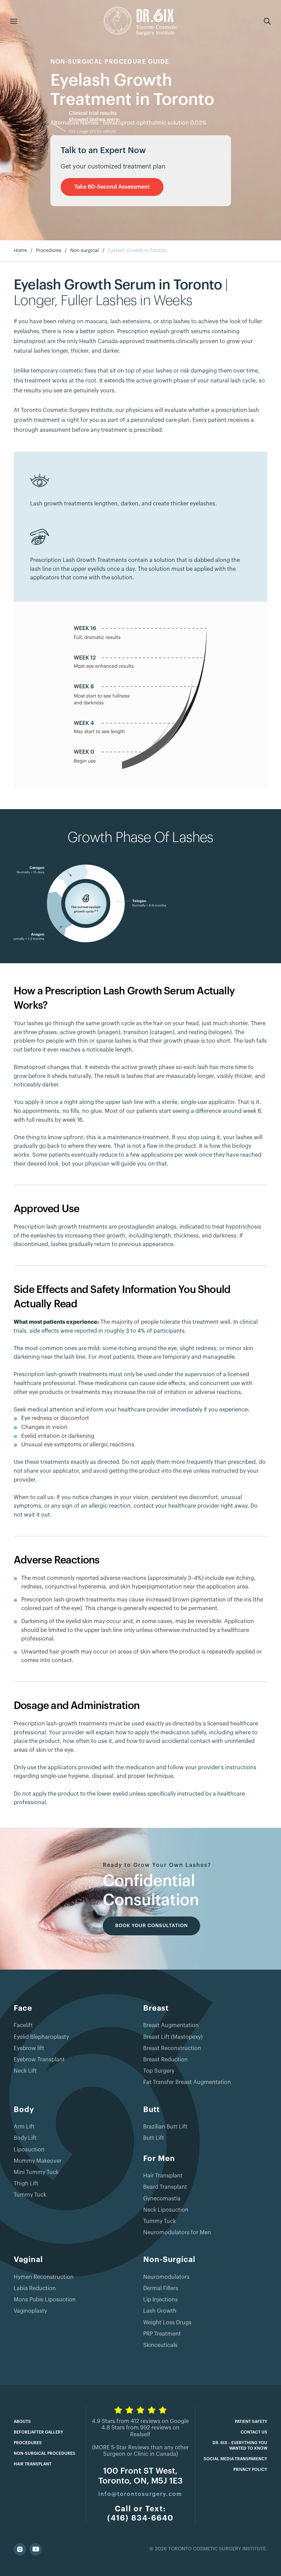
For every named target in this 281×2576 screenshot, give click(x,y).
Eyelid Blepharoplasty (41, 2037)
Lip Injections (161, 2300)
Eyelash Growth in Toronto (137, 251)
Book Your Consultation (151, 1926)
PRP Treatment (162, 2334)
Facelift (23, 2025)
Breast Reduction (166, 2060)
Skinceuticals (160, 2345)
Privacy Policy (250, 2470)
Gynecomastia (162, 2199)
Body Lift (25, 2138)
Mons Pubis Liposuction (45, 2300)
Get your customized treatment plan (113, 166)
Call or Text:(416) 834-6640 (140, 2513)
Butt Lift (154, 2138)
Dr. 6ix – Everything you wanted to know (240, 2446)
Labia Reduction (35, 2288)
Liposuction (29, 2150)
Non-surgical (85, 251)
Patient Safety (251, 2422)
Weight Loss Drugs (167, 2323)
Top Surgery (159, 2071)
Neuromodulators (166, 2277)
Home (20, 251)
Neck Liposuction (166, 2210)
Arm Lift (24, 2127)
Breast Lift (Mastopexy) (173, 2037)
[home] (141, 21)
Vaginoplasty (30, 2311)
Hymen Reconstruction (44, 2277)
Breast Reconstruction (172, 2048)
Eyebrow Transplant (39, 2060)
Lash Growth (160, 2311)
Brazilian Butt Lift (165, 2127)
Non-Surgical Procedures (45, 2453)
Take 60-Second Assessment (112, 187)
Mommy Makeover (38, 2161)
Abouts (22, 2422)
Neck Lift (25, 2071)
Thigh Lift (26, 2184)
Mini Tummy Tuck (36, 2172)
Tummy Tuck (30, 2195)
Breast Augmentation (171, 2025)
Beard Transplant (165, 2187)
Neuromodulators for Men (177, 2233)
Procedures (49, 251)
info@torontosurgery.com (140, 2494)
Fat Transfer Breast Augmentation (187, 2082)
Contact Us (254, 2432)
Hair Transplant (163, 2176)
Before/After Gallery (39, 2432)
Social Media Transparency (235, 2459)
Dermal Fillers (161, 2288)
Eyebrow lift (29, 2048)
